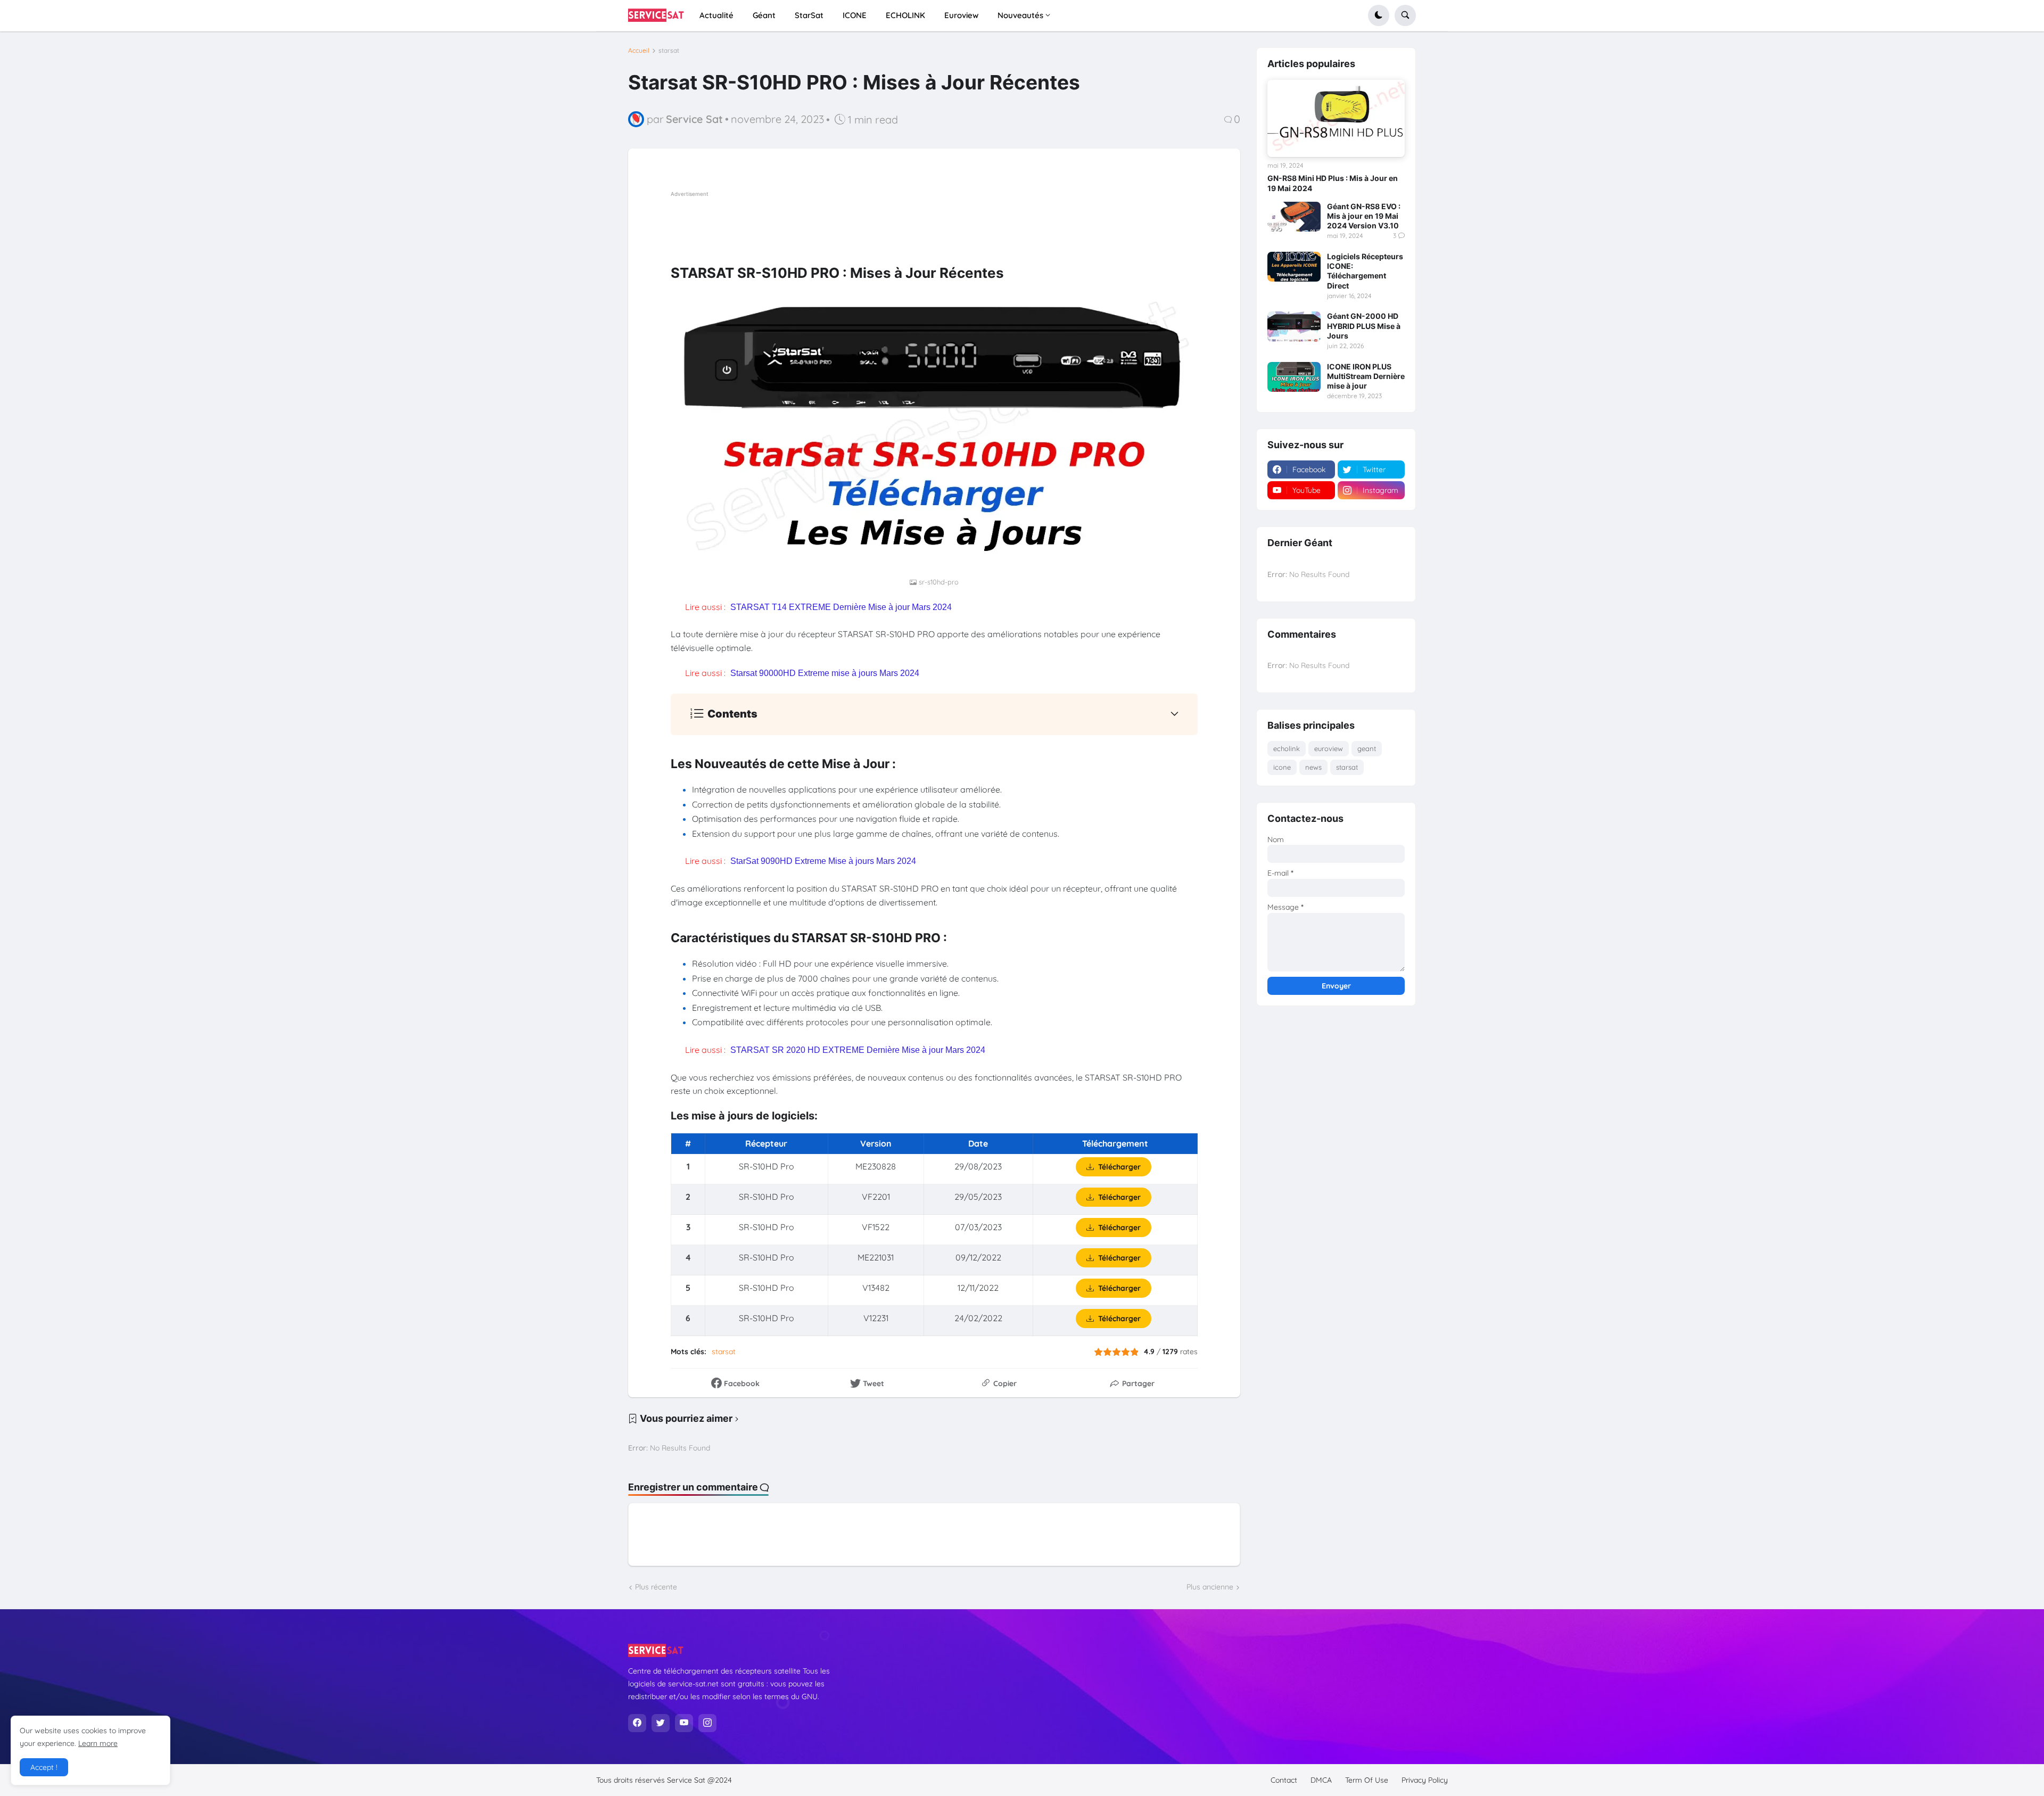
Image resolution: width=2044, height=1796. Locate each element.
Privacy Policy (1425, 1780)
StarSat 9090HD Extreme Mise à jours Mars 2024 (823, 861)
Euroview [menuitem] (961, 15)
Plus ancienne (1210, 1587)
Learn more (98, 1743)
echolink (1287, 748)
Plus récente (656, 1587)
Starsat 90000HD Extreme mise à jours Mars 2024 (825, 673)
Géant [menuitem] (764, 15)
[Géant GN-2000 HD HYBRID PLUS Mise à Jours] (1294, 326)
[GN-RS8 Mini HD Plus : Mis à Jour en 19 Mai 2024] (1336, 118)
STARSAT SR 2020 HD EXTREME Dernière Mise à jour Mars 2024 (858, 1050)
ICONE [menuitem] (855, 15)
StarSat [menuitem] (809, 15)
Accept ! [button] (44, 1767)
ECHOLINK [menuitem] (905, 15)
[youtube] (684, 1723)
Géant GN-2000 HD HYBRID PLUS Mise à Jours (1364, 326)
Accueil (639, 51)
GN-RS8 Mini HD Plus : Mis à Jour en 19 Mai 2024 (1333, 183)
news (1313, 767)
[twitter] (661, 1723)
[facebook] (637, 1723)
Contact (1284, 1780)
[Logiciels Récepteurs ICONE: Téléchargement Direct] (1294, 267)
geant (1367, 748)
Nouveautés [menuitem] (1020, 15)
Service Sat (687, 1780)
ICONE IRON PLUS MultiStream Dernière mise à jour (1366, 376)
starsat (669, 51)
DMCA (1321, 1780)
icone (1282, 767)
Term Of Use (1367, 1780)
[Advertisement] (864, 224)
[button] (1379, 15)
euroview (1329, 748)
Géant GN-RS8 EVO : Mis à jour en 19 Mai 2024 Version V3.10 (1364, 216)
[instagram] (707, 1723)
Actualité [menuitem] (716, 15)
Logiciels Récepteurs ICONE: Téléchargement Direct (1365, 271)
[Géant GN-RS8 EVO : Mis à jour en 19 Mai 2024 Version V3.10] (1294, 217)
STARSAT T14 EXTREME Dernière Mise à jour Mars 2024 (841, 607)
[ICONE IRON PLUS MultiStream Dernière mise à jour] (1294, 377)
